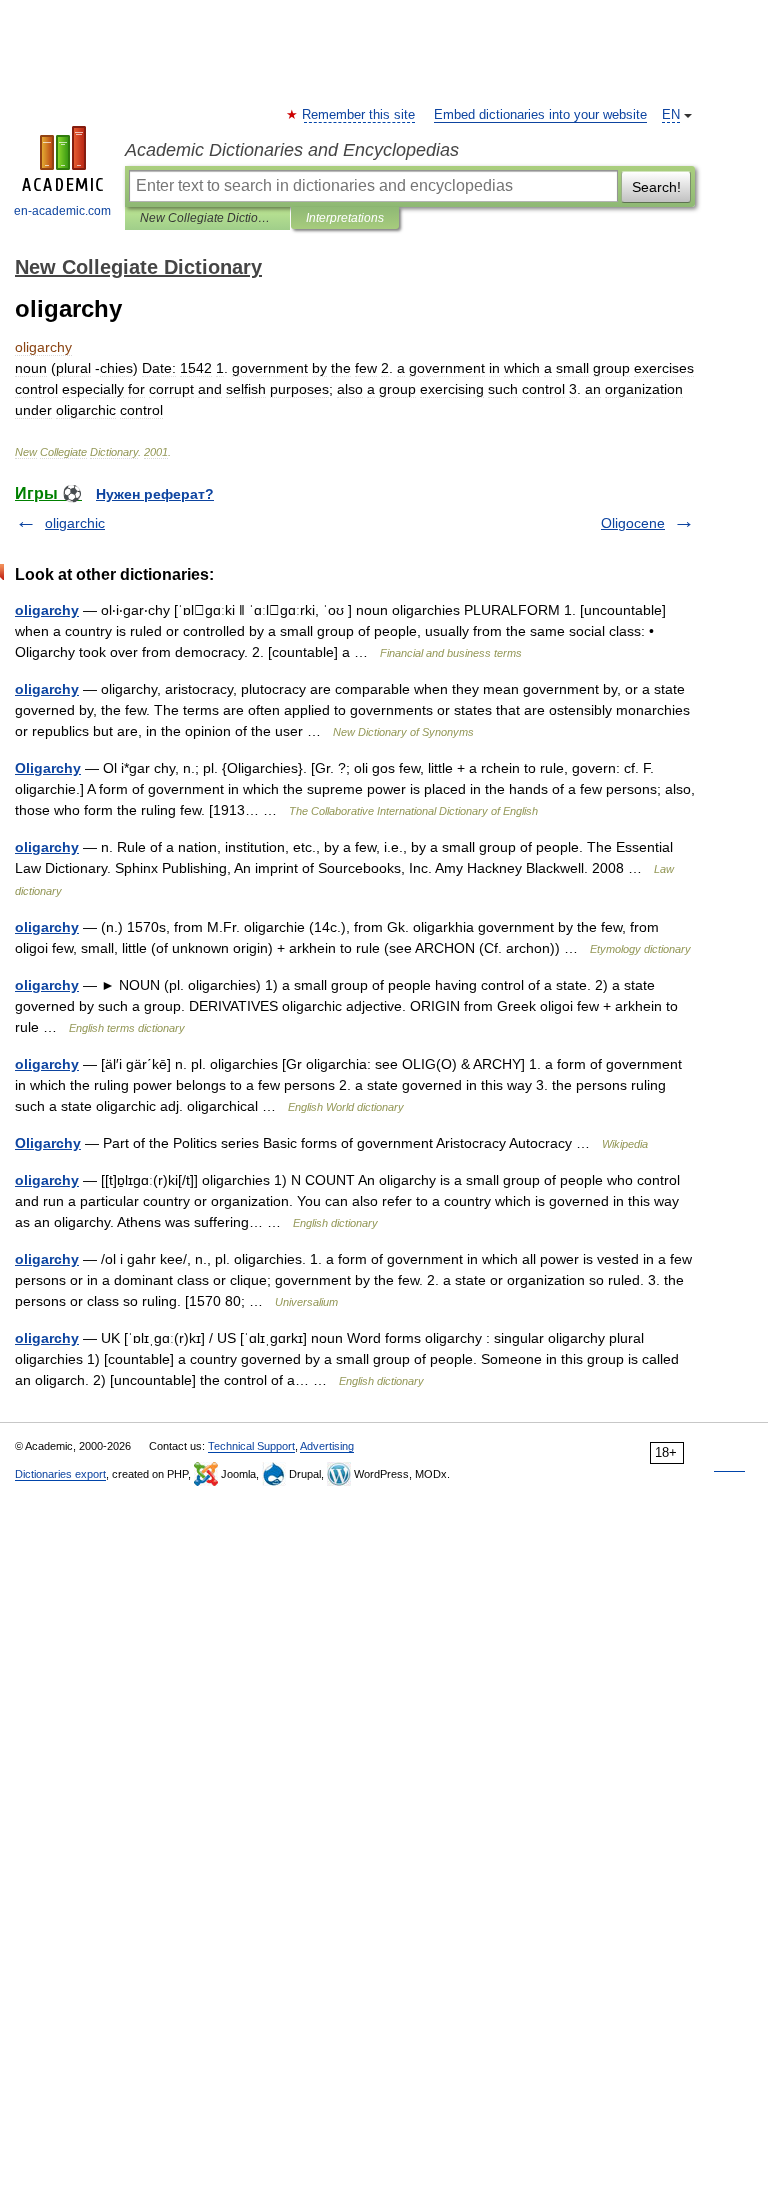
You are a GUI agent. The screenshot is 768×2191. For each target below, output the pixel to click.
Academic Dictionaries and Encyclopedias (292, 150)
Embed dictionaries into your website (540, 115)
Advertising (327, 1446)
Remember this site (359, 115)
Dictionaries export (60, 1474)
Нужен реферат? (155, 494)
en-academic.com (62, 211)
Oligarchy (48, 768)
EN (671, 115)
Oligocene (633, 523)
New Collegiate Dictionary (207, 218)
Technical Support (251, 1446)
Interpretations (345, 218)
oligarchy (47, 610)
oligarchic (75, 523)
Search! (656, 187)
